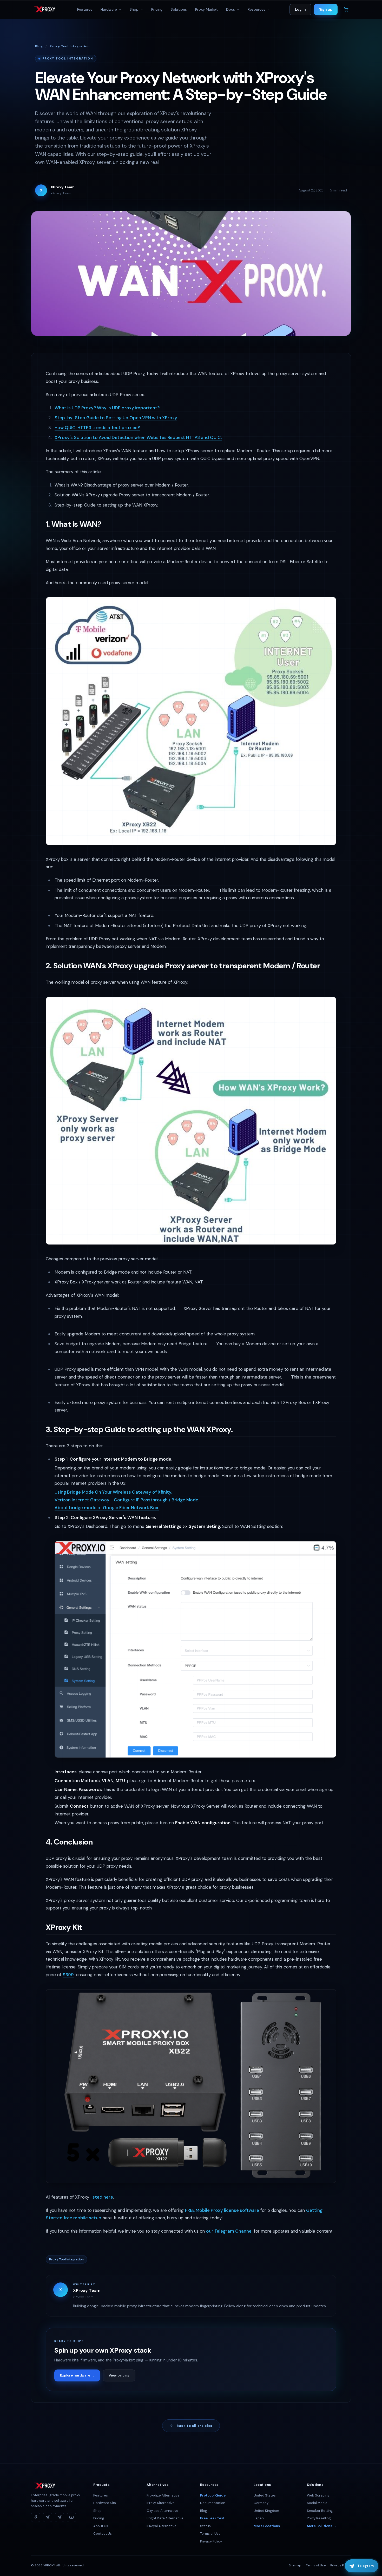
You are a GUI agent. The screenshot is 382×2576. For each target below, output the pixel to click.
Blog (39, 46)
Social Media (317, 2503)
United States (265, 2495)
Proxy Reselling (319, 2518)
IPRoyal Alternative (162, 2526)
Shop (135, 9)
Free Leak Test (212, 2518)
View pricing (119, 2375)
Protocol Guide (213, 2495)
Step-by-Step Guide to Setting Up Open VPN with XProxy (116, 418)
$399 (68, 1975)
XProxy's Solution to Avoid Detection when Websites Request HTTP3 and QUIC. (138, 437)
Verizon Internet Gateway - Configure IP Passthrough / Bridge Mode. (127, 1500)
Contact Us (103, 2534)
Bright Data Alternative (165, 2518)
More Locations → (269, 2526)
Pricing (157, 9)
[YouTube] (71, 2517)
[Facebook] (36, 2517)
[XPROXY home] (44, 9)
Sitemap (295, 2565)
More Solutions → (322, 2526)
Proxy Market (206, 9)
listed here (102, 2197)
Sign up (326, 9)
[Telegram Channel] (48, 2517)
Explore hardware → (77, 2375)
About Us (101, 2526)
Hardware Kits (105, 2503)
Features (85, 9)
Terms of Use (210, 2534)
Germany (261, 2503)
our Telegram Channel (229, 2231)
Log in (300, 9)
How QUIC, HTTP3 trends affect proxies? (97, 428)
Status (205, 2526)
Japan (259, 2518)
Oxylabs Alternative (162, 2511)
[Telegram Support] (60, 2517)
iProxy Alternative (161, 2503)
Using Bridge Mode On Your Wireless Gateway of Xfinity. (113, 1492)
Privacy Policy (211, 2541)
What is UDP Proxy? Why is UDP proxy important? (107, 408)
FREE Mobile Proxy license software (222, 2210)
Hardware (109, 9)
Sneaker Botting (320, 2511)
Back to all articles (194, 2426)
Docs (231, 9)
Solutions (179, 9)
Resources (257, 9)
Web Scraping (318, 2495)
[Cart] (346, 9)
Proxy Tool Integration (70, 46)
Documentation (213, 2503)
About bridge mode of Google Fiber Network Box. (107, 1508)
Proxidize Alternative (163, 2495)
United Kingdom (266, 2511)
